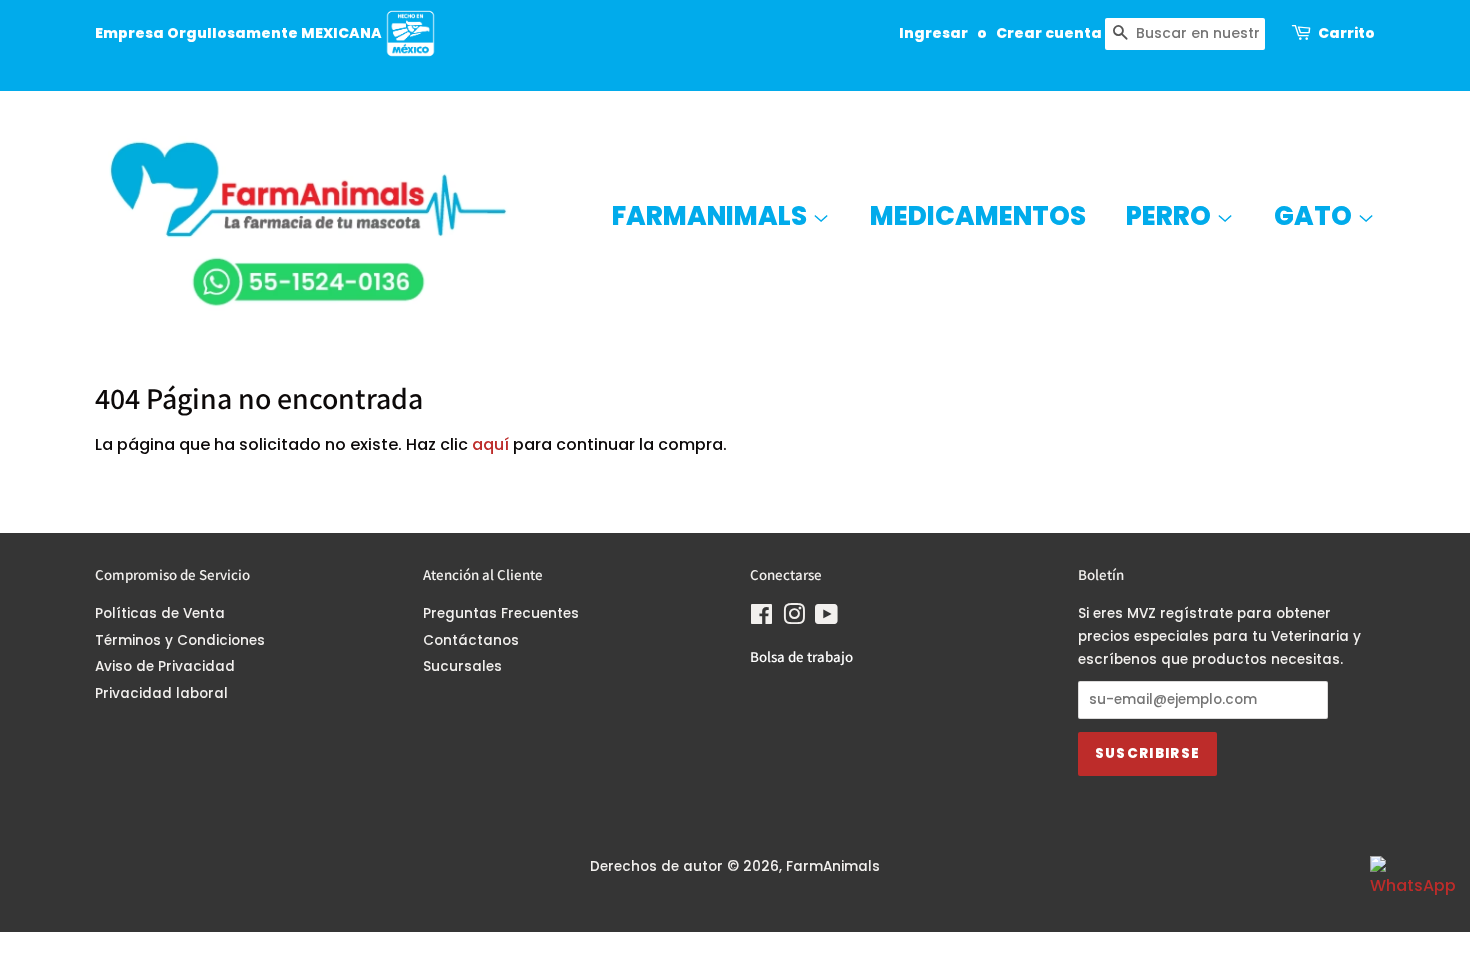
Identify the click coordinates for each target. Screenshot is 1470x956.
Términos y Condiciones (180, 640)
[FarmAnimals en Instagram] (794, 618)
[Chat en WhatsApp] (1410, 896)
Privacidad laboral (161, 693)
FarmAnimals (712, 216)
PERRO (1171, 216)
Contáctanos (471, 640)
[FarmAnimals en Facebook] (761, 618)
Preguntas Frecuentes (501, 613)
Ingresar (933, 33)
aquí (490, 444)
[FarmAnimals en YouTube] (826, 618)
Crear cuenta (1049, 33)
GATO (1315, 216)
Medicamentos (978, 216)
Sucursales (462, 666)
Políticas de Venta (160, 613)
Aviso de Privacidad (165, 666)
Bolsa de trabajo (801, 656)
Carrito (1346, 33)
